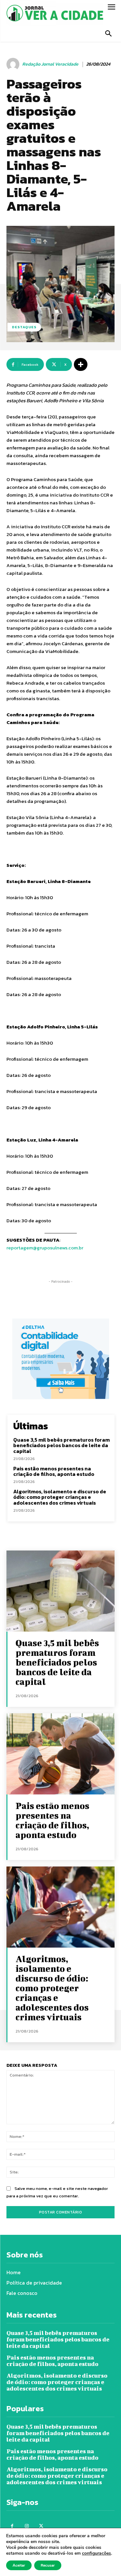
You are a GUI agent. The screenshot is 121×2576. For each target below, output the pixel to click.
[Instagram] (27, 2526)
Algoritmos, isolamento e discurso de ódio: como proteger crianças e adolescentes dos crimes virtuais (60, 1497)
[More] (81, 364)
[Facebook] (12, 2526)
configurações (96, 2553)
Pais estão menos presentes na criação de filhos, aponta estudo (54, 1471)
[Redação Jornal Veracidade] (14, 64)
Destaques (24, 327)
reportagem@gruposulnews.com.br (45, 1248)
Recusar (48, 2565)
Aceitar (19, 2565)
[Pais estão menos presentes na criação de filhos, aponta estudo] (60, 1754)
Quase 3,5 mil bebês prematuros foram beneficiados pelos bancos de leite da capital (61, 1445)
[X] (41, 2526)
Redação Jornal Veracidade (50, 64)
